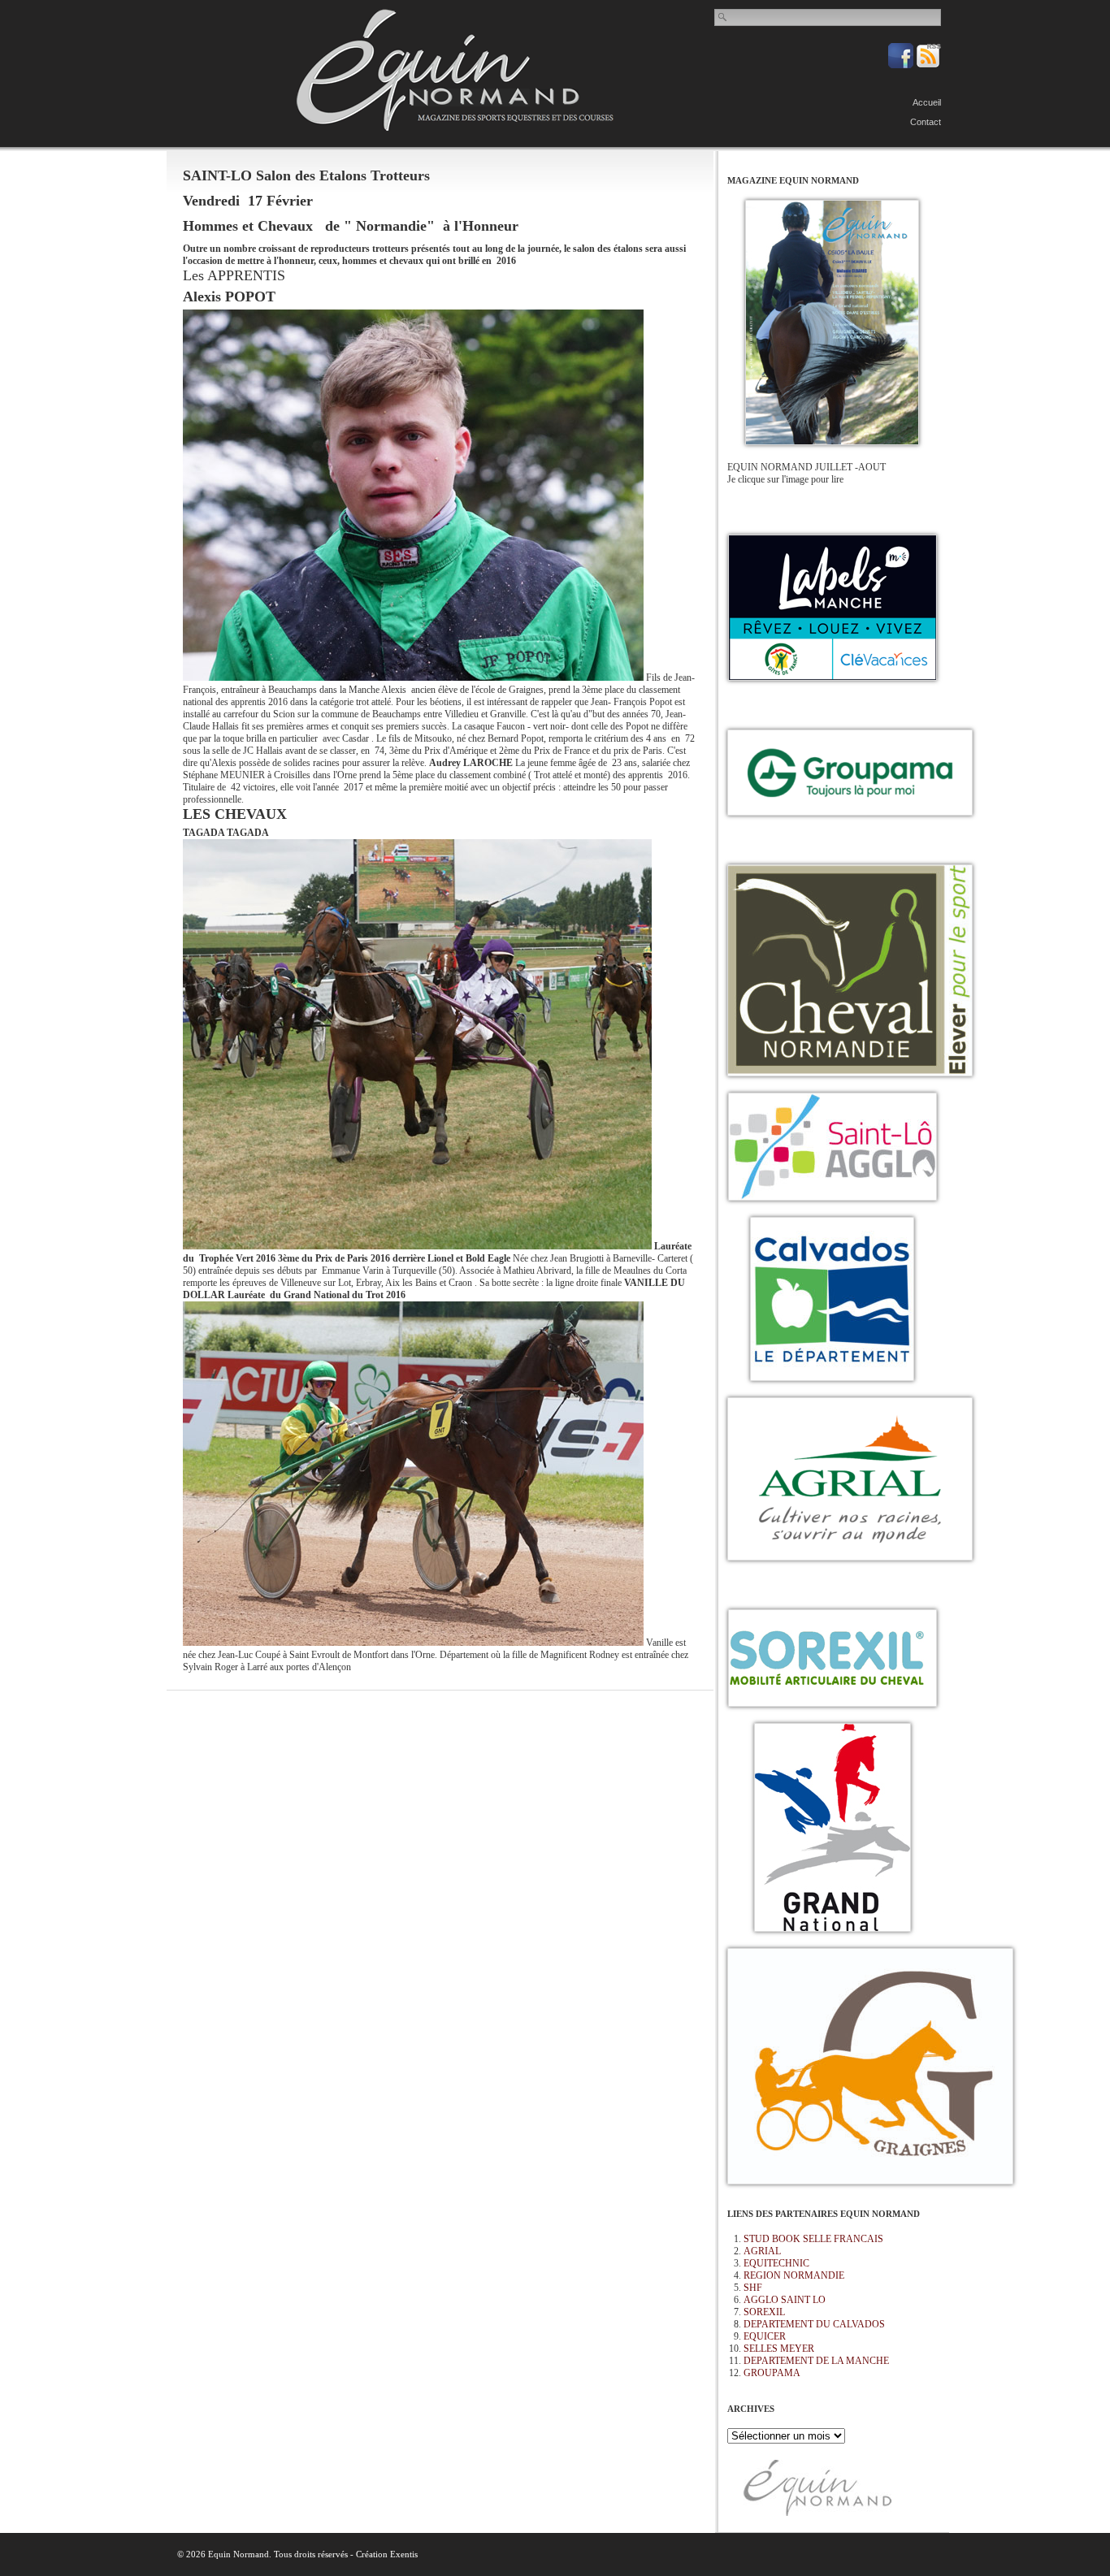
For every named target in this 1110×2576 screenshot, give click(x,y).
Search (723, 17)
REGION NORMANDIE (794, 2275)
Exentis (404, 2554)
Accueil (927, 102)
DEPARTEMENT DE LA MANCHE (816, 2361)
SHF (753, 2288)
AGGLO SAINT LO (785, 2300)
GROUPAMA (772, 2373)
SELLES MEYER (779, 2349)
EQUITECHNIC (776, 2263)
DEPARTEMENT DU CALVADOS (814, 2324)
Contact (926, 122)
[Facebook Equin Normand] (902, 65)
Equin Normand (455, 70)
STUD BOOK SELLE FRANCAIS (813, 2239)
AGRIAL (762, 2251)
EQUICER (765, 2336)
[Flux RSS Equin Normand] (928, 65)
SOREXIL (764, 2312)
